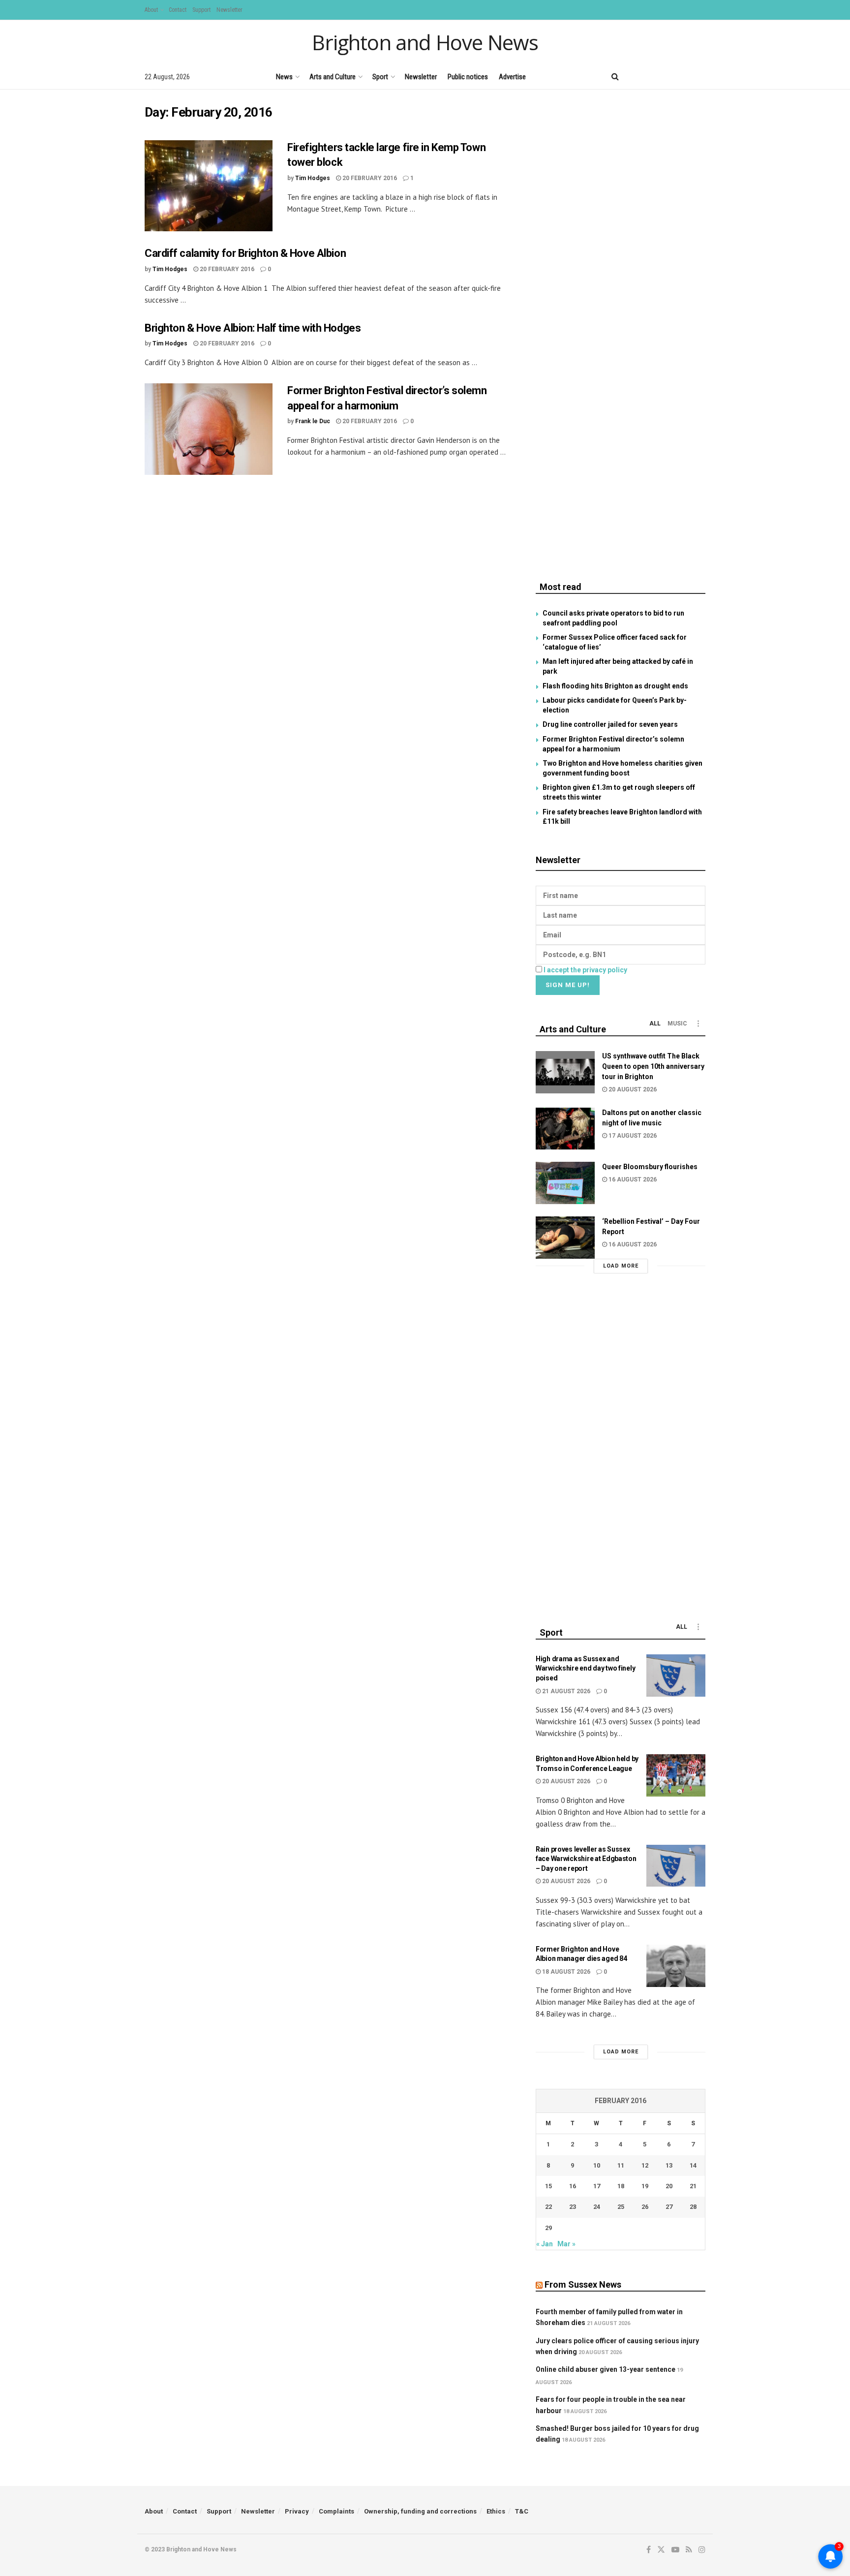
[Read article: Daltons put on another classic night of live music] (565, 1129)
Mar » (566, 2244)
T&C (522, 2511)
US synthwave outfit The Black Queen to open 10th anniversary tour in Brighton (653, 1066)
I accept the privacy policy (585, 970)
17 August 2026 (632, 1136)
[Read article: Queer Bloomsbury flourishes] (565, 1183)
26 (645, 2207)
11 (621, 2165)
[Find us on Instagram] (702, 77)
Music (677, 1024)
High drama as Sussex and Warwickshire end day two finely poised (585, 1668)
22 (548, 2207)
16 (573, 2186)
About (151, 10)
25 (621, 2207)
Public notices (468, 77)
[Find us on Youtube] (668, 77)
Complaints (336, 2511)
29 (548, 2228)
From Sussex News (583, 2284)
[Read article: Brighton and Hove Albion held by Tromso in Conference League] (676, 1775)
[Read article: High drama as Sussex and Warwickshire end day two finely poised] (676, 1676)
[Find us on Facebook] (635, 77)
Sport (380, 77)
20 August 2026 (632, 1089)
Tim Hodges (313, 178)
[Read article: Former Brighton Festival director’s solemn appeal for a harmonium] (209, 429)
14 (693, 2165)
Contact (178, 10)
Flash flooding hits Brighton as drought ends (615, 686)
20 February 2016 (369, 178)
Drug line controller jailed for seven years (610, 724)
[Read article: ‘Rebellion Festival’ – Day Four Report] (565, 1238)
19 (645, 2186)
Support (201, 10)
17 (597, 2186)
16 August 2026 (632, 1179)
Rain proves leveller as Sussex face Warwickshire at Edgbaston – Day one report (586, 1859)
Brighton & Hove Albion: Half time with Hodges (253, 328)
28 (693, 2207)
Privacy (297, 2511)
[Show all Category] (698, 1024)
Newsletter (229, 10)
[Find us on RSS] (685, 77)
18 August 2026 (565, 1972)
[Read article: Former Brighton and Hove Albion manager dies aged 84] (676, 1966)
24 (597, 2207)
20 (669, 2186)
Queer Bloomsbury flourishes (650, 1167)
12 (645, 2165)
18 (621, 2186)
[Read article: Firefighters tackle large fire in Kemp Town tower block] (209, 186)
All (655, 1024)
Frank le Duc (313, 421)
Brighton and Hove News (425, 42)
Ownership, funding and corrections (420, 2511)
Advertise (512, 77)
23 (573, 2207)
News (284, 77)
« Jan (545, 2244)
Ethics (496, 2511)
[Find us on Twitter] (651, 77)
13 (669, 2165)
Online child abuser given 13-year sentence (606, 2369)
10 (597, 2165)
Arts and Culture (333, 77)
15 (548, 2186)
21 (693, 2186)
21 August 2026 (565, 1691)
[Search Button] (615, 77)
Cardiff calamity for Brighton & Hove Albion (245, 253)
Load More (621, 1266)
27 (669, 2207)
